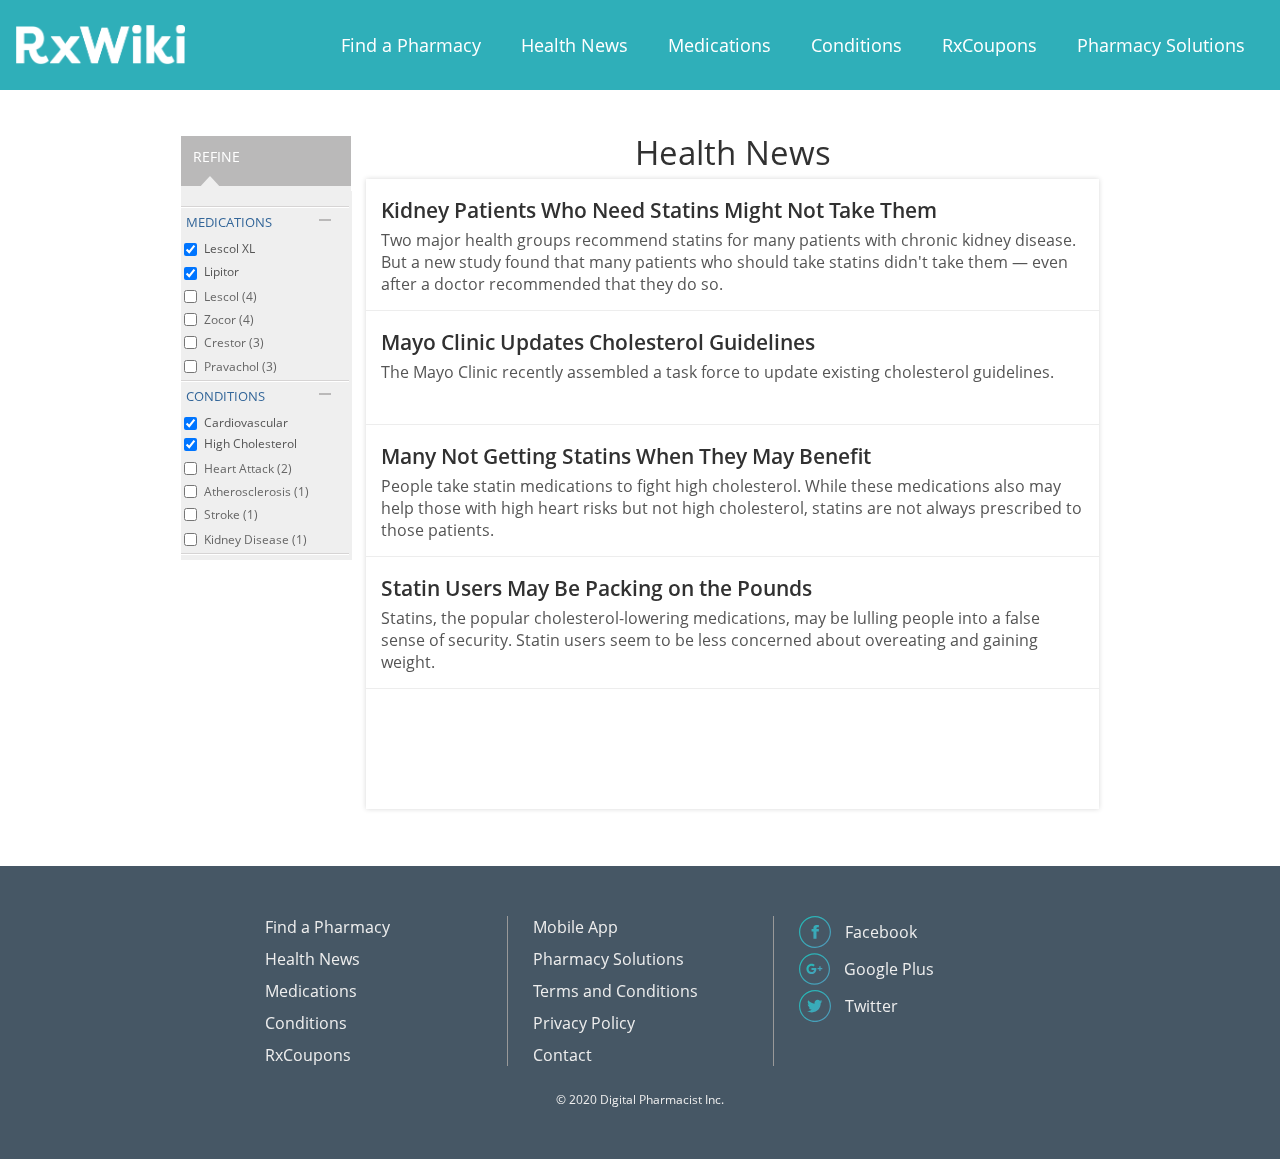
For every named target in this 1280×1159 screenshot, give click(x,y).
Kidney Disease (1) (255, 539)
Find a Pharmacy (411, 45)
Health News (574, 45)
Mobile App (575, 927)
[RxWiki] (100, 43)
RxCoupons (989, 45)
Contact (562, 1055)
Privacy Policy (584, 1023)
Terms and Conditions (615, 991)
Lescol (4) (230, 296)
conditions (225, 396)
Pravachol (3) (240, 366)
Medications (719, 45)
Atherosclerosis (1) (256, 491)
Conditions (856, 45)
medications (229, 222)
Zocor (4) (229, 319)
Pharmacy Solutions (1161, 45)
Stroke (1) (231, 514)
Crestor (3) (234, 342)
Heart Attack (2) (248, 468)
